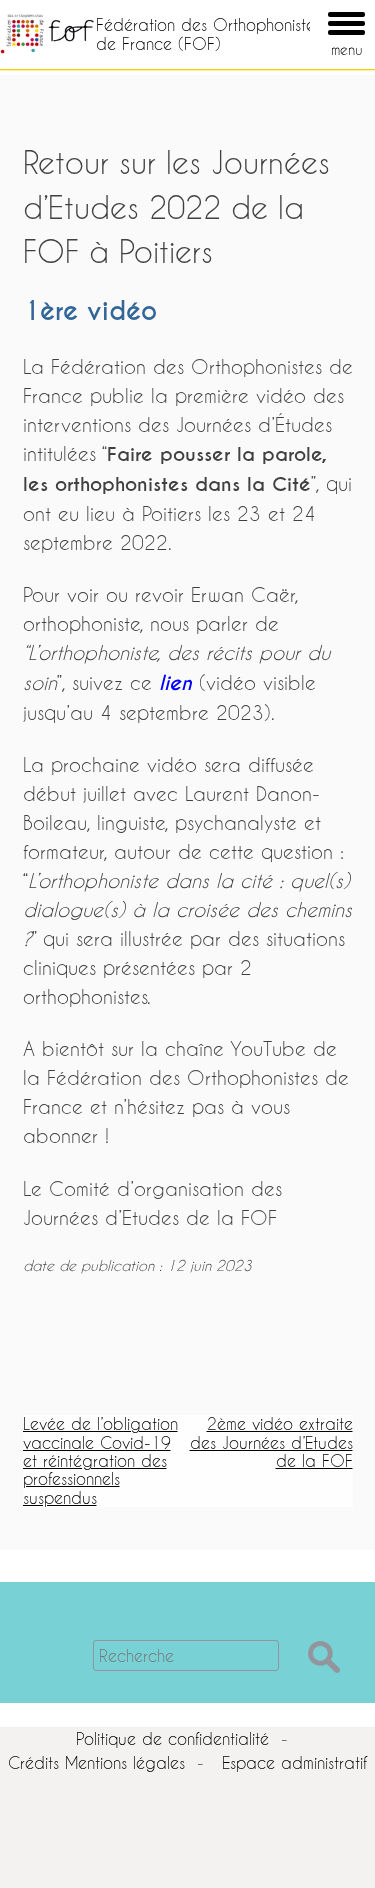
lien (175, 683)
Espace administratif (294, 1762)
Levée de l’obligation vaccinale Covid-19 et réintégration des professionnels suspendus (100, 1460)
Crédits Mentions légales (96, 1762)
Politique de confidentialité (172, 1738)
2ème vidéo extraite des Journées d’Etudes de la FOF (271, 1442)
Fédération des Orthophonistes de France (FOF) (208, 33)
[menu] (318, 9)
